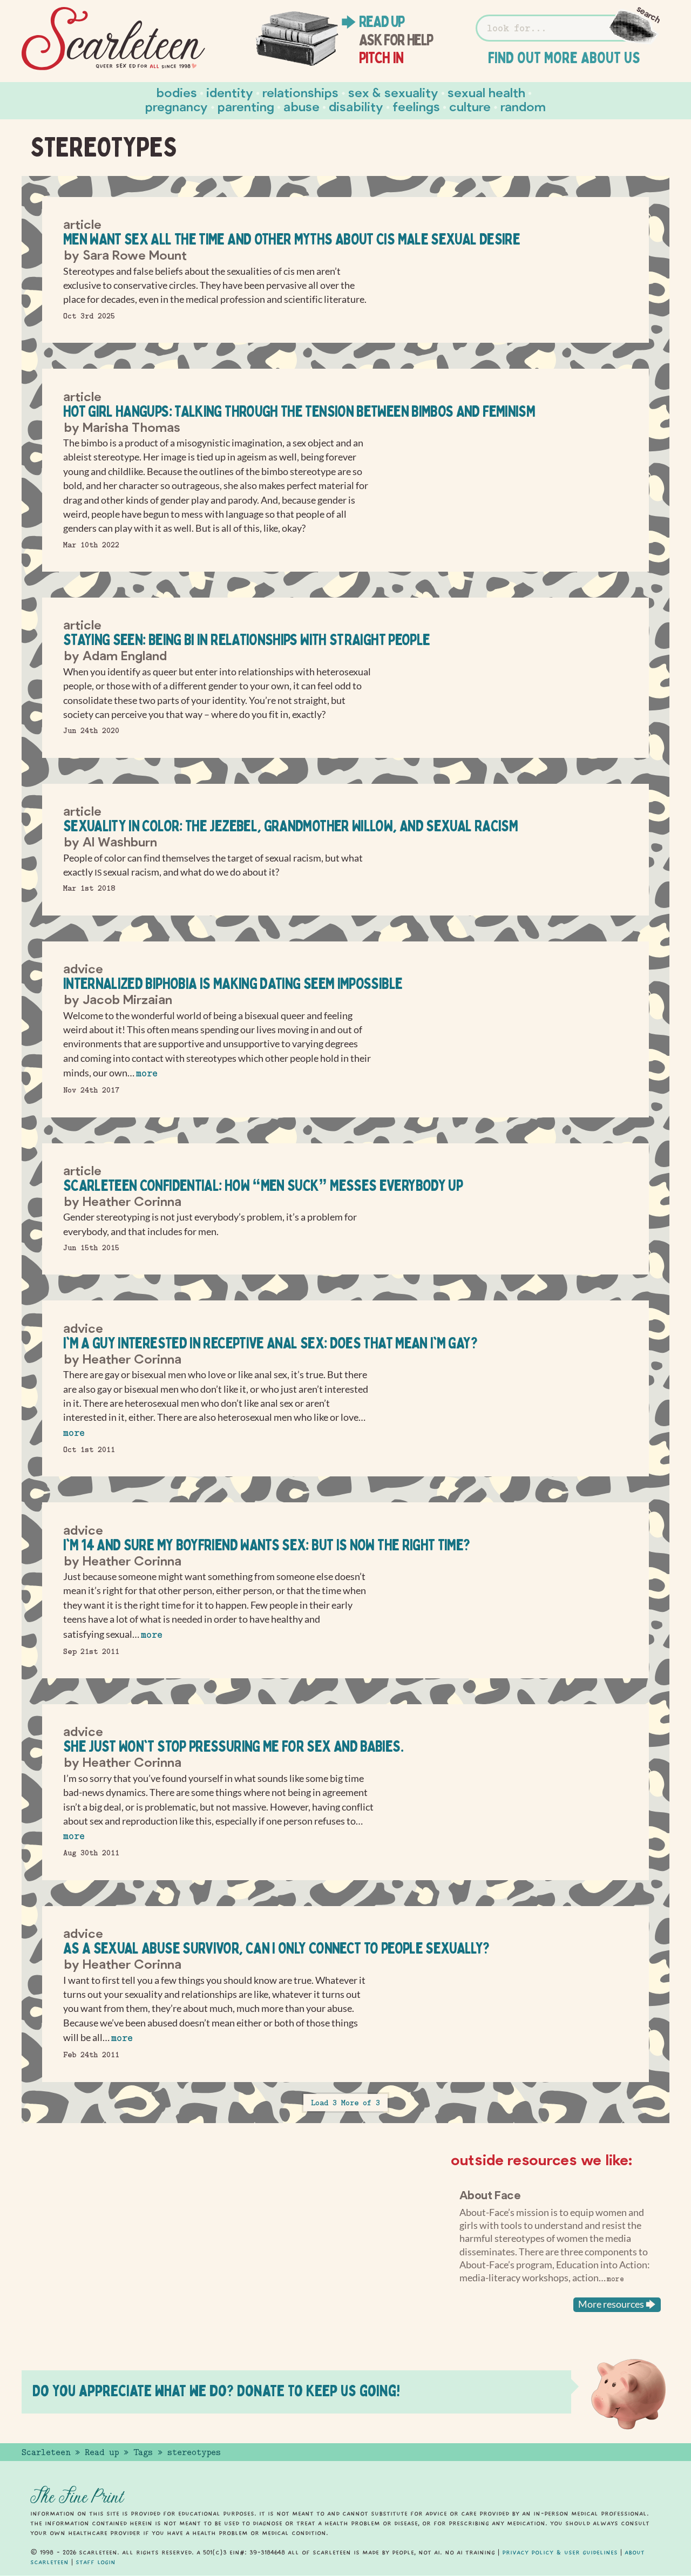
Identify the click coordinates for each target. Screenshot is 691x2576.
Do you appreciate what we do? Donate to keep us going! (216, 2391)
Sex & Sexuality (393, 92)
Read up (382, 22)
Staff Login (96, 2562)
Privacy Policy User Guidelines (560, 2552)
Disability (356, 106)
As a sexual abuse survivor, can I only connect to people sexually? (276, 1948)
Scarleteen (46, 2452)
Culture (470, 106)
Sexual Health (486, 92)
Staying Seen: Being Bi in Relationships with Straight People (247, 639)
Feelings (416, 106)
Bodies (177, 92)
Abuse (302, 106)
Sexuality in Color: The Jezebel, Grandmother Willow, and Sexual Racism (290, 826)
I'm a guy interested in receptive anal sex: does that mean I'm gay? (270, 1343)
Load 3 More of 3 (345, 2103)
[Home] (113, 39)
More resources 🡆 (617, 2304)
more (147, 1073)
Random (523, 106)
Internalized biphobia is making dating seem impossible (233, 983)
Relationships (300, 92)
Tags (143, 2452)
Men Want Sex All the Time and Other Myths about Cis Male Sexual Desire (292, 239)
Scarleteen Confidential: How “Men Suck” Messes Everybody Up (263, 1185)
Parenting (246, 106)
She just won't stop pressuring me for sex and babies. (233, 1746)
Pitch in (381, 58)
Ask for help (396, 40)
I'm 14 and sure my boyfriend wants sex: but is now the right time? (267, 1545)
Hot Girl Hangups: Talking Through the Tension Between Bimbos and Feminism (299, 411)
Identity (230, 92)
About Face (490, 2194)
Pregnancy (177, 106)
